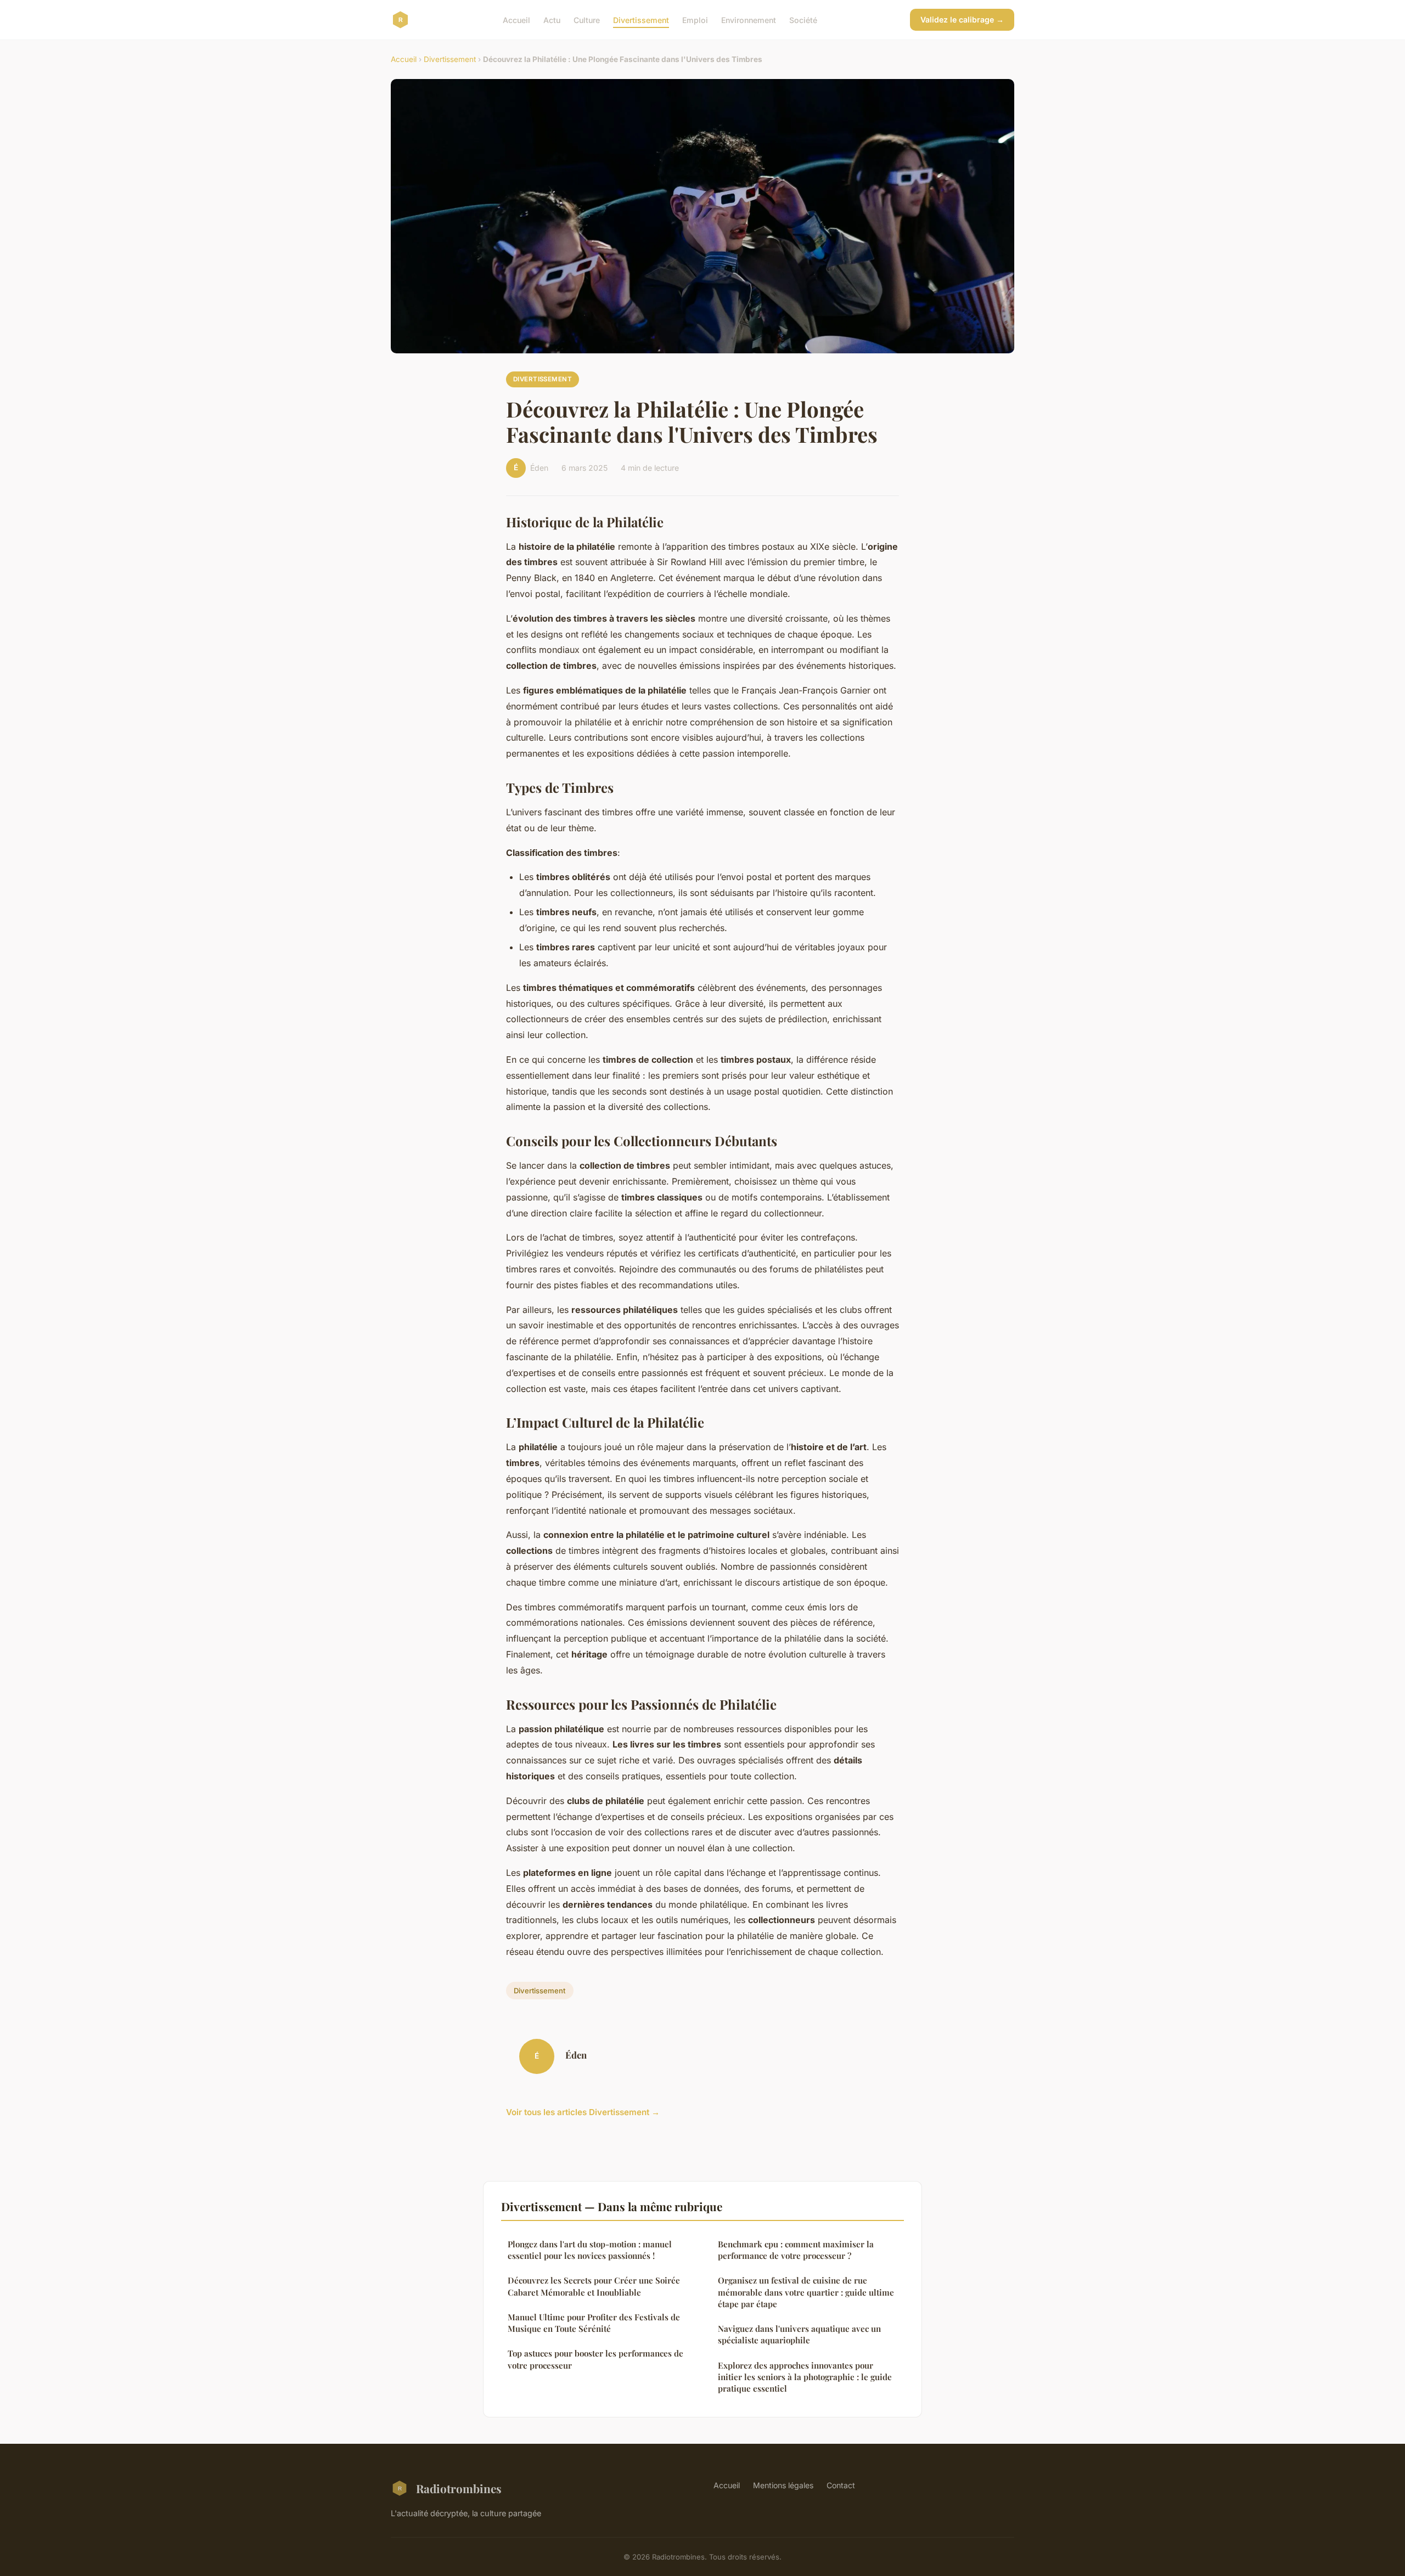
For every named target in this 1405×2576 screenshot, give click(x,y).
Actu (552, 19)
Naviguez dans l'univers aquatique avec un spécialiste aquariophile (799, 2334)
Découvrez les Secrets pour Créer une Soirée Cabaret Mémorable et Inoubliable (594, 2286)
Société (803, 19)
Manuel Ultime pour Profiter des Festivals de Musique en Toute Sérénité (594, 2323)
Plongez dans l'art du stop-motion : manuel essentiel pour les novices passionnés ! (590, 2250)
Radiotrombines (459, 2488)
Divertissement (641, 19)
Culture (587, 19)
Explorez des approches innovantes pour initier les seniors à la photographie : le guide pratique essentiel (805, 2377)
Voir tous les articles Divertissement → (583, 2112)
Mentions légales (783, 2485)
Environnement (749, 19)
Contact (841, 2485)
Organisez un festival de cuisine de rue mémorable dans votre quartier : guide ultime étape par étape (806, 2292)
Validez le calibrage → (962, 19)
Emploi (695, 19)
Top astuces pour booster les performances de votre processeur (595, 2359)
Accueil (516, 19)
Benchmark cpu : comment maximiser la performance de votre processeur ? (796, 2250)
